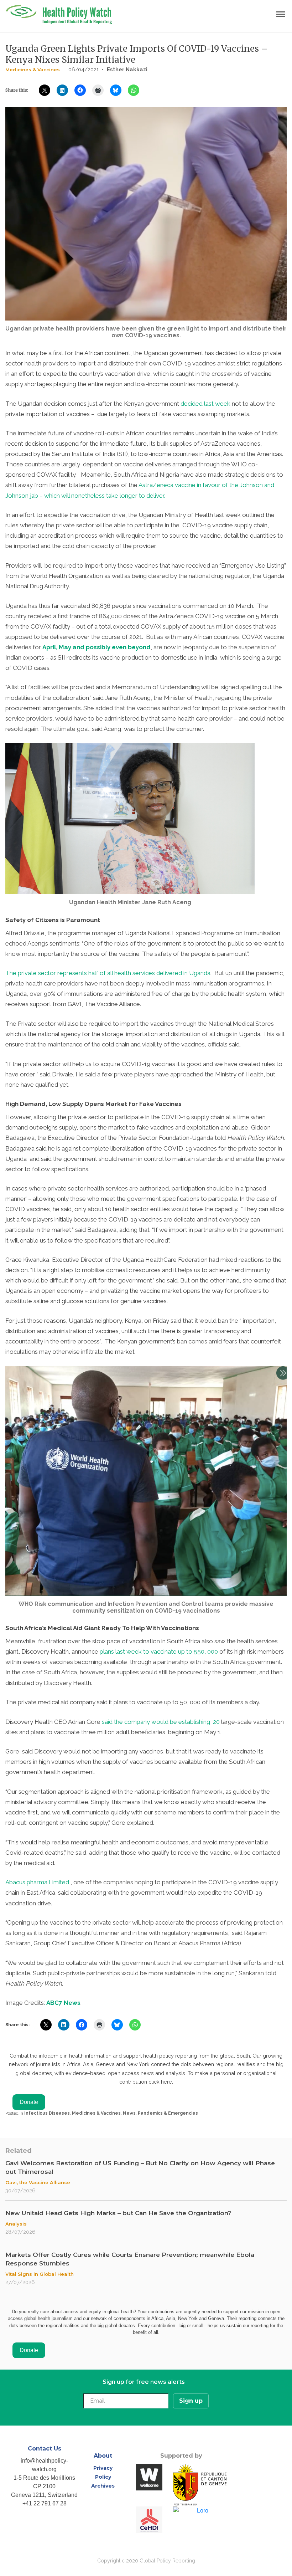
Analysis (16, 2224)
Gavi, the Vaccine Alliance (38, 2182)
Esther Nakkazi (127, 70)
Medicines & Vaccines (33, 70)
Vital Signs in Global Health (40, 2274)
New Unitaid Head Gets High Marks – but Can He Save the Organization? (118, 2213)
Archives (103, 2486)
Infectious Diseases (47, 2113)
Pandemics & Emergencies (168, 2113)
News (129, 2113)
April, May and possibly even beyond (97, 647)
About (103, 2456)
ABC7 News (63, 2003)
